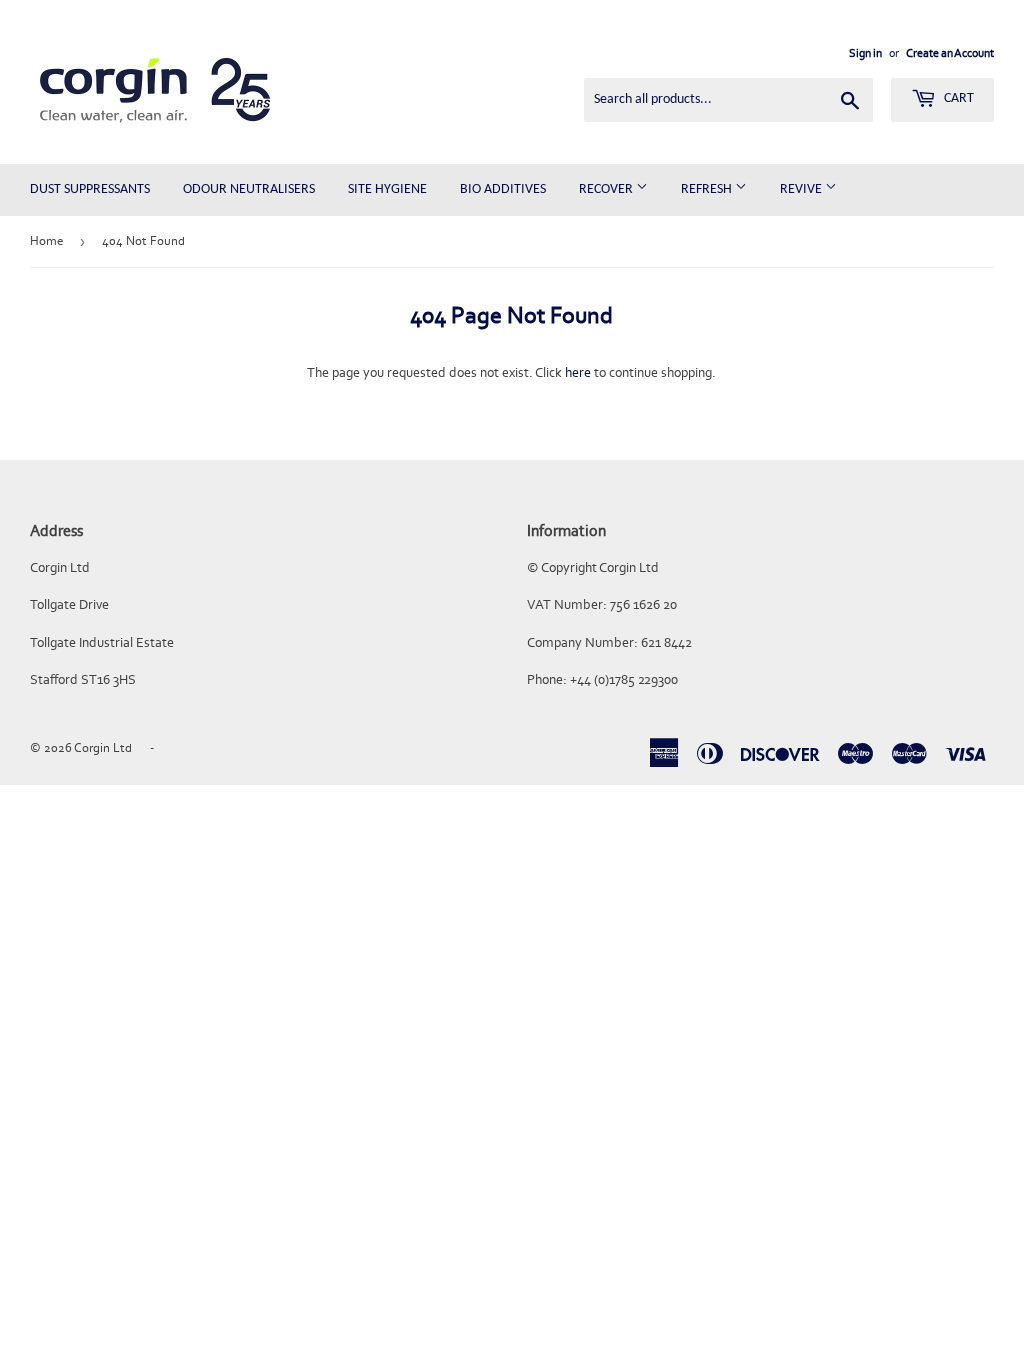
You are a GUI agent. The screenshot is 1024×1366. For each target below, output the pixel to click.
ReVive (802, 189)
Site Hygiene (387, 189)
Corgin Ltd (103, 747)
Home (46, 240)
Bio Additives (503, 189)
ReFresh (708, 189)
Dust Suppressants (90, 189)
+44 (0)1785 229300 (624, 679)
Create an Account (950, 53)
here (578, 372)
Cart (957, 98)
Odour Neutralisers (249, 189)
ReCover (607, 189)
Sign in (865, 53)
